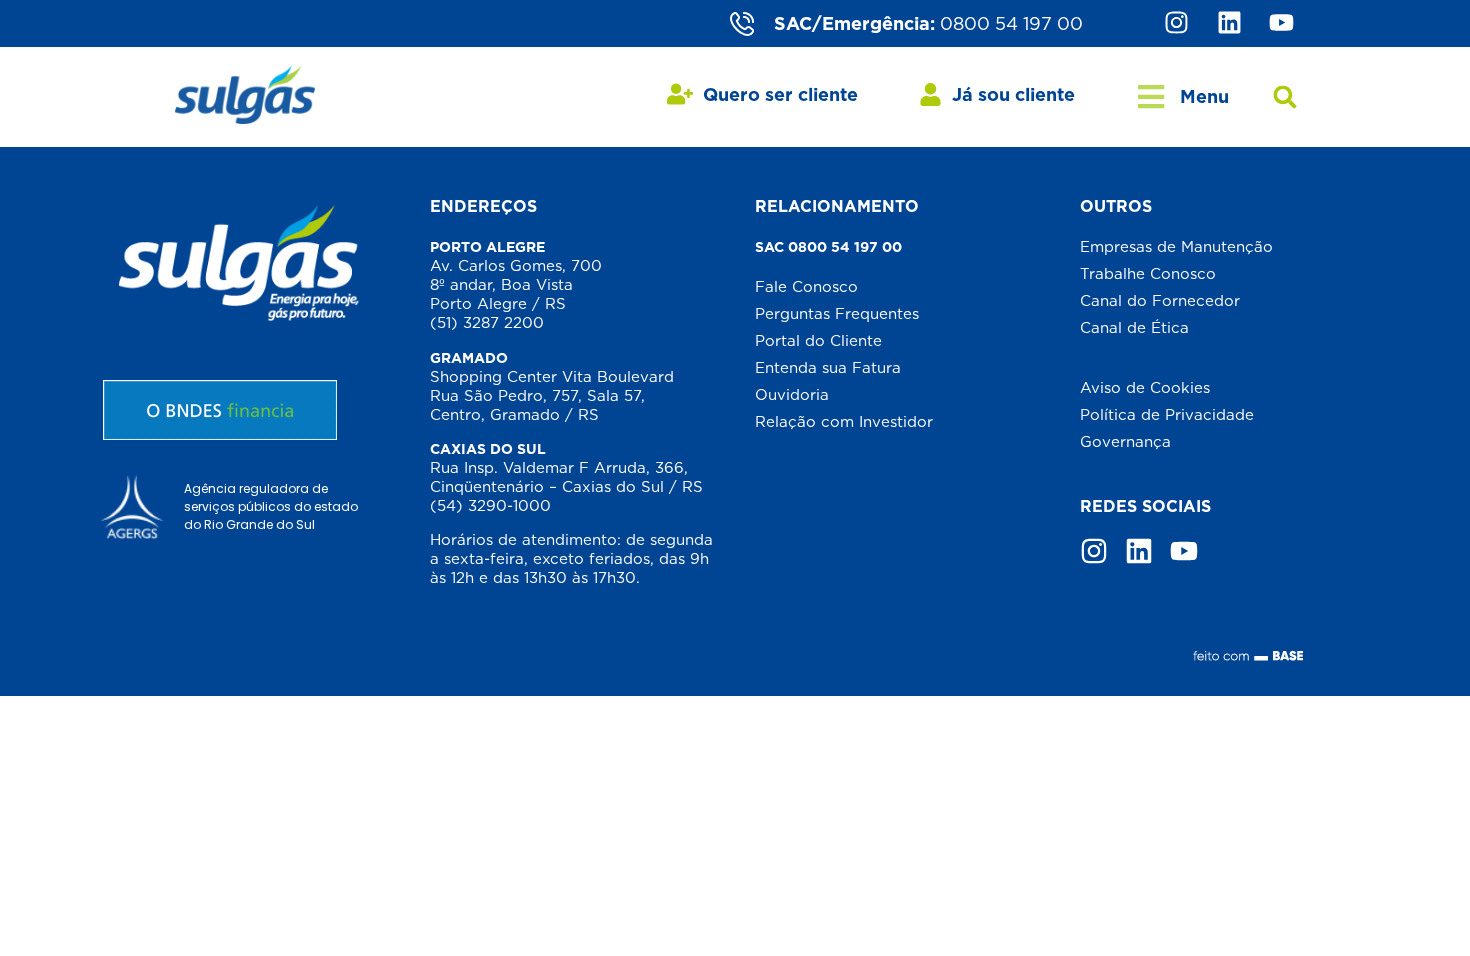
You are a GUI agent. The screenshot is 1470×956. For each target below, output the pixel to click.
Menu (1204, 96)
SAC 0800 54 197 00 (828, 247)
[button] (1285, 97)
